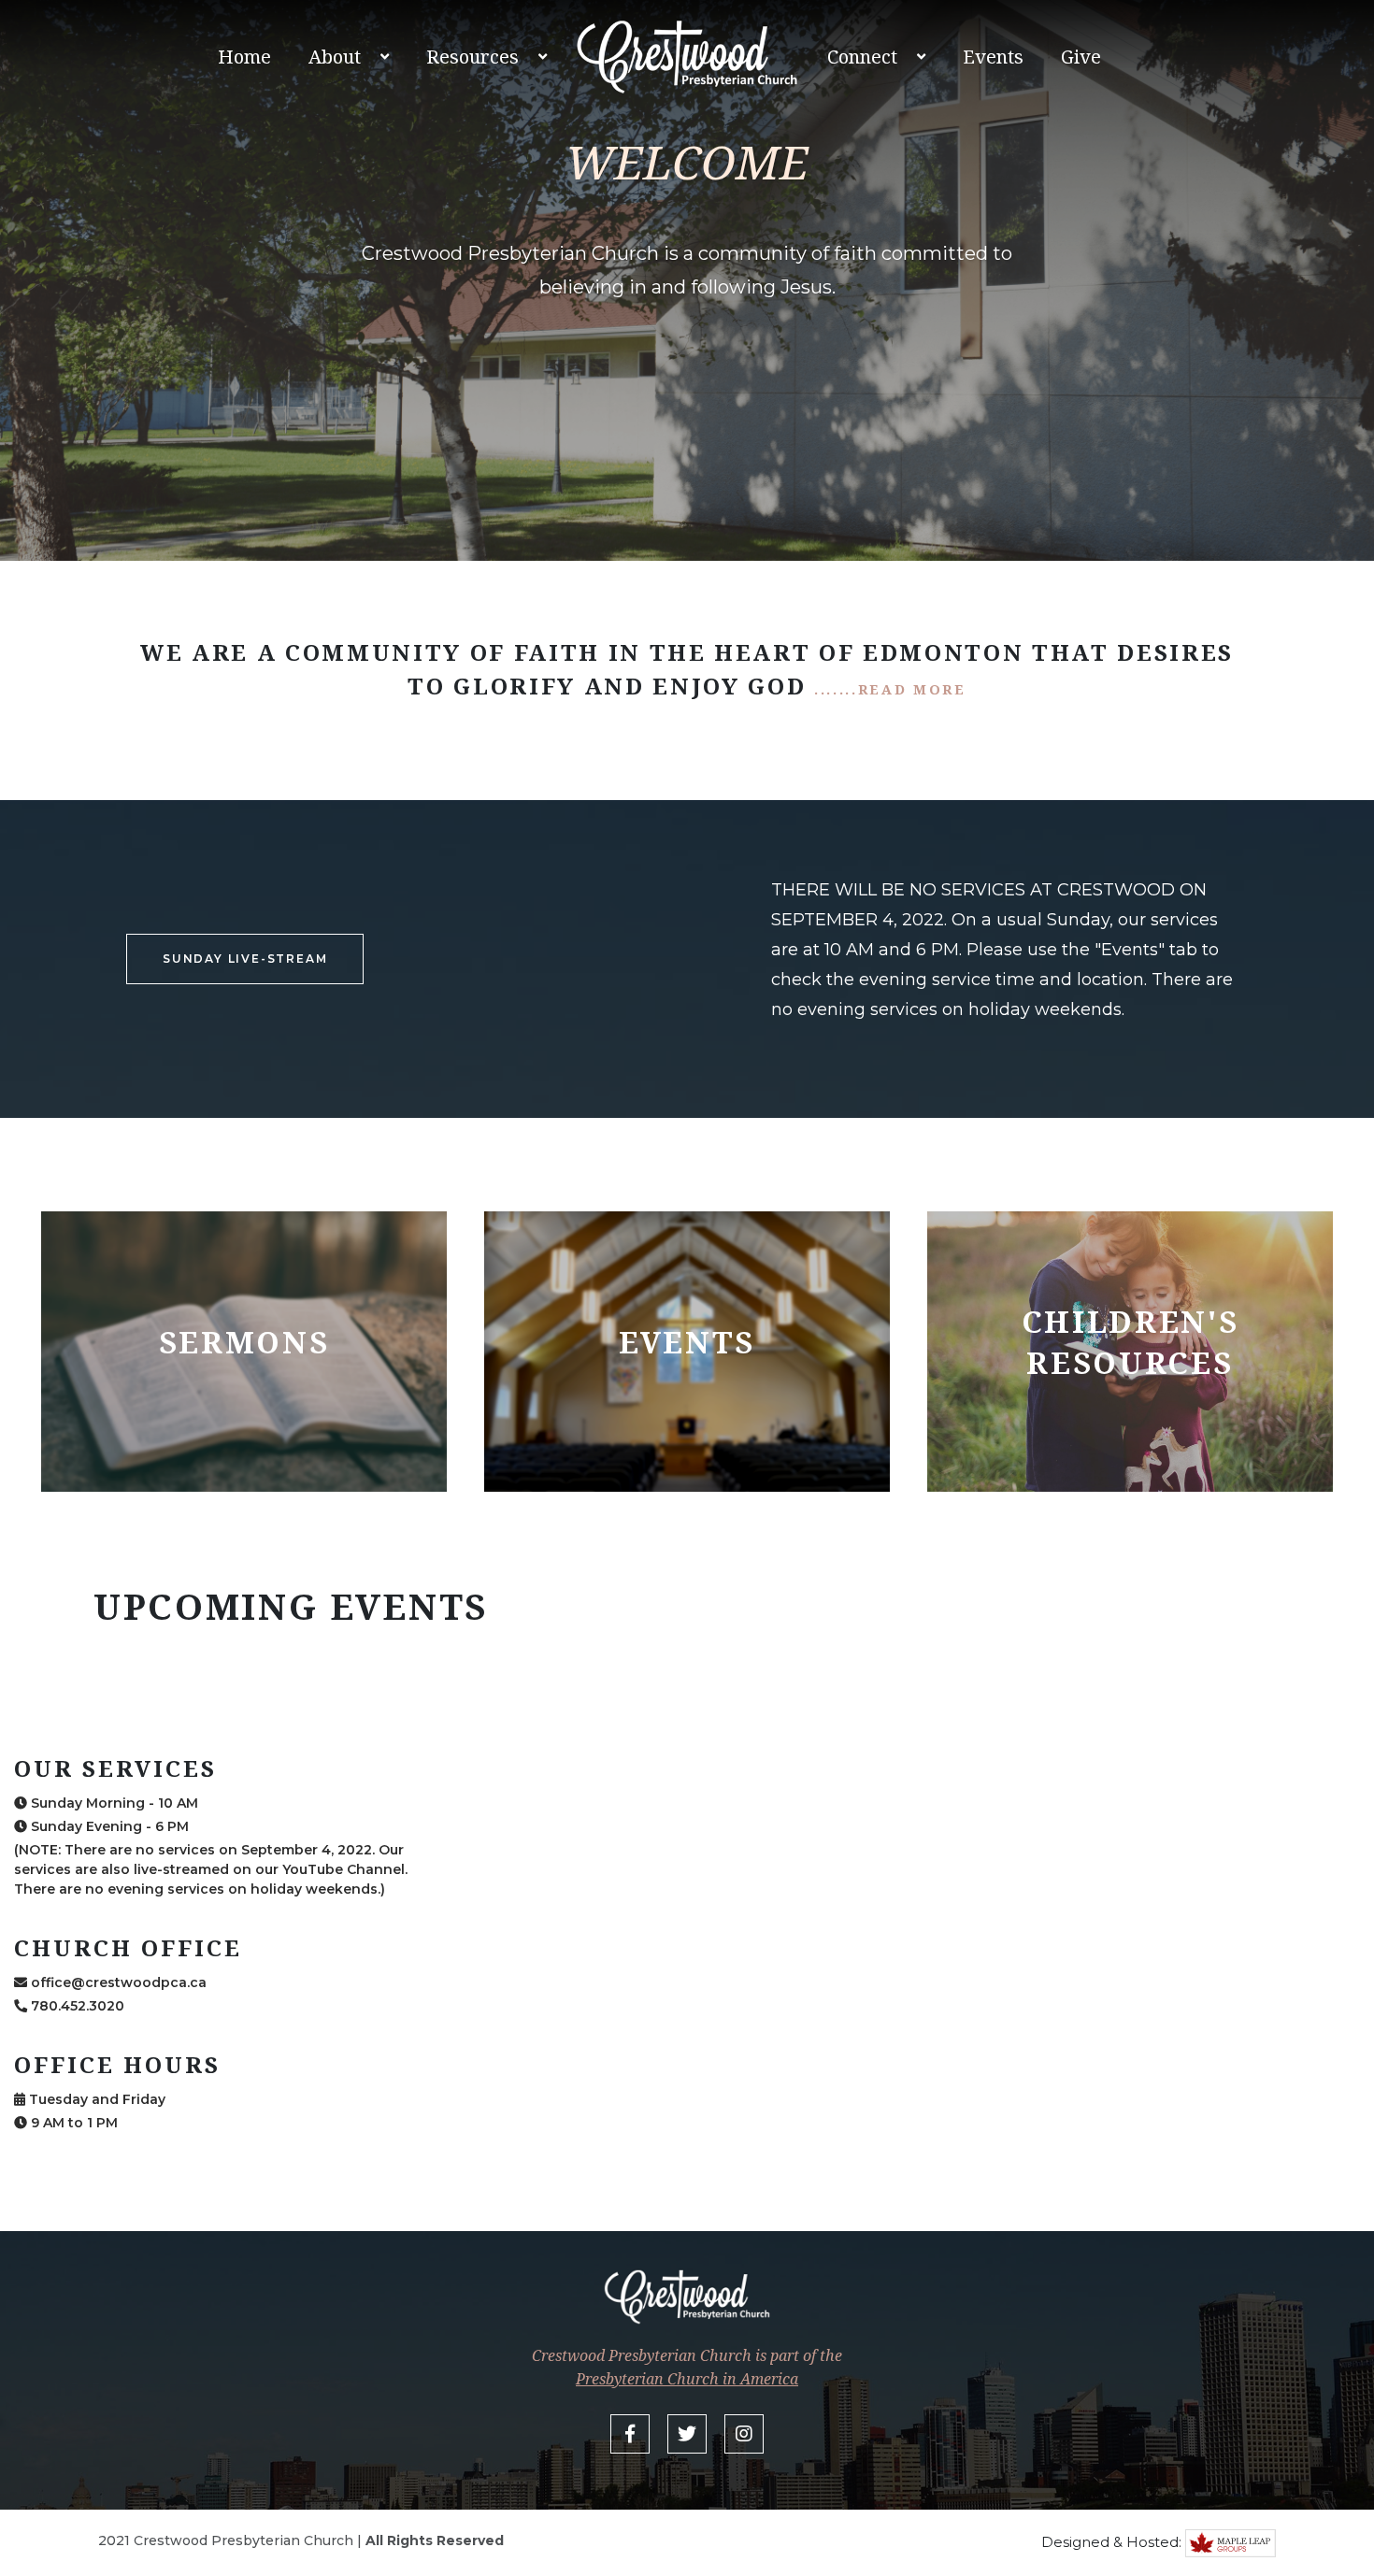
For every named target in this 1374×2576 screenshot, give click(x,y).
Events (993, 57)
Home (244, 57)
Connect (862, 57)
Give (1081, 57)
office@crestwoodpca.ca (117, 1982)
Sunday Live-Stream (245, 959)
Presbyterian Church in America (687, 2379)
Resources (472, 57)
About (335, 57)
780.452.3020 (76, 2006)
